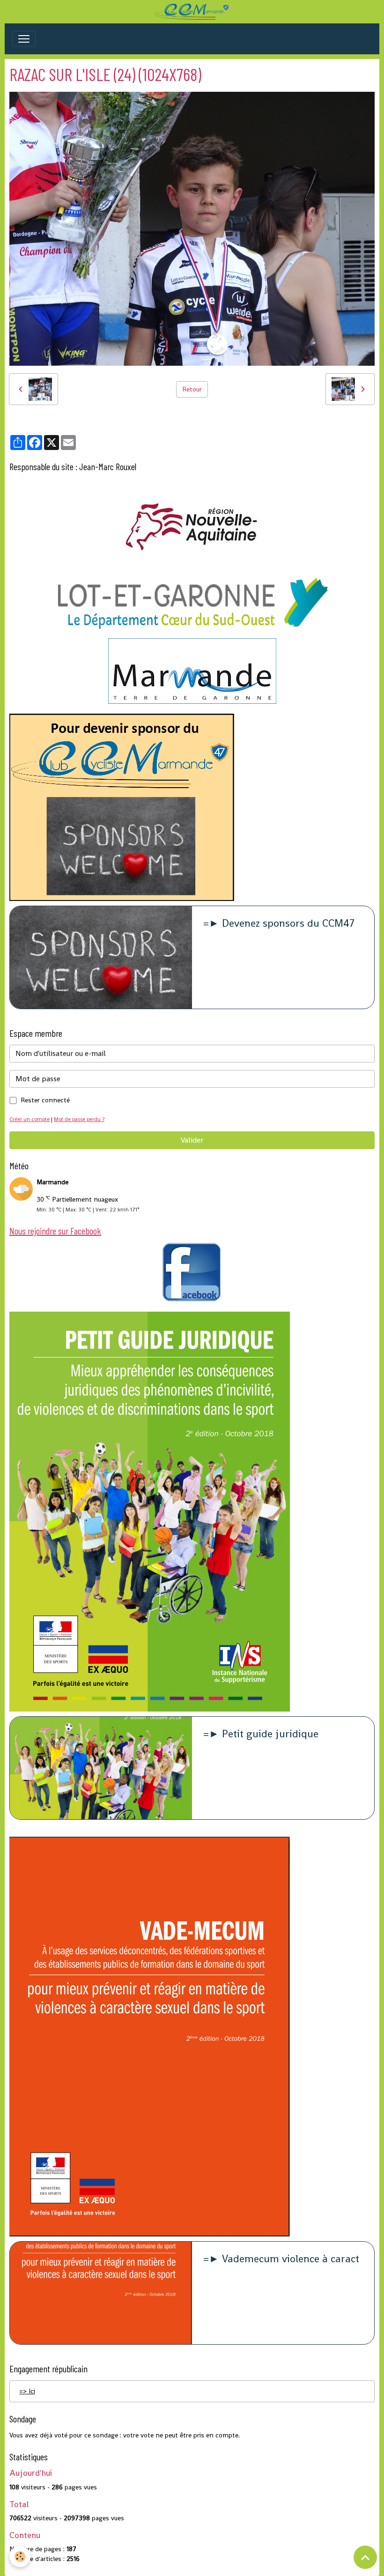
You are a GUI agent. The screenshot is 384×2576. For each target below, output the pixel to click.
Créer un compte (30, 1119)
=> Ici (27, 2391)
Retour (192, 389)
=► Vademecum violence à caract (281, 2259)
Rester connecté (45, 1100)
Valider (192, 1140)
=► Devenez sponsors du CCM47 (279, 924)
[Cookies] (20, 2557)
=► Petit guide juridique (261, 1734)
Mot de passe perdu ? (79, 1119)
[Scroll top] (365, 2557)
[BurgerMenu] (24, 39)
